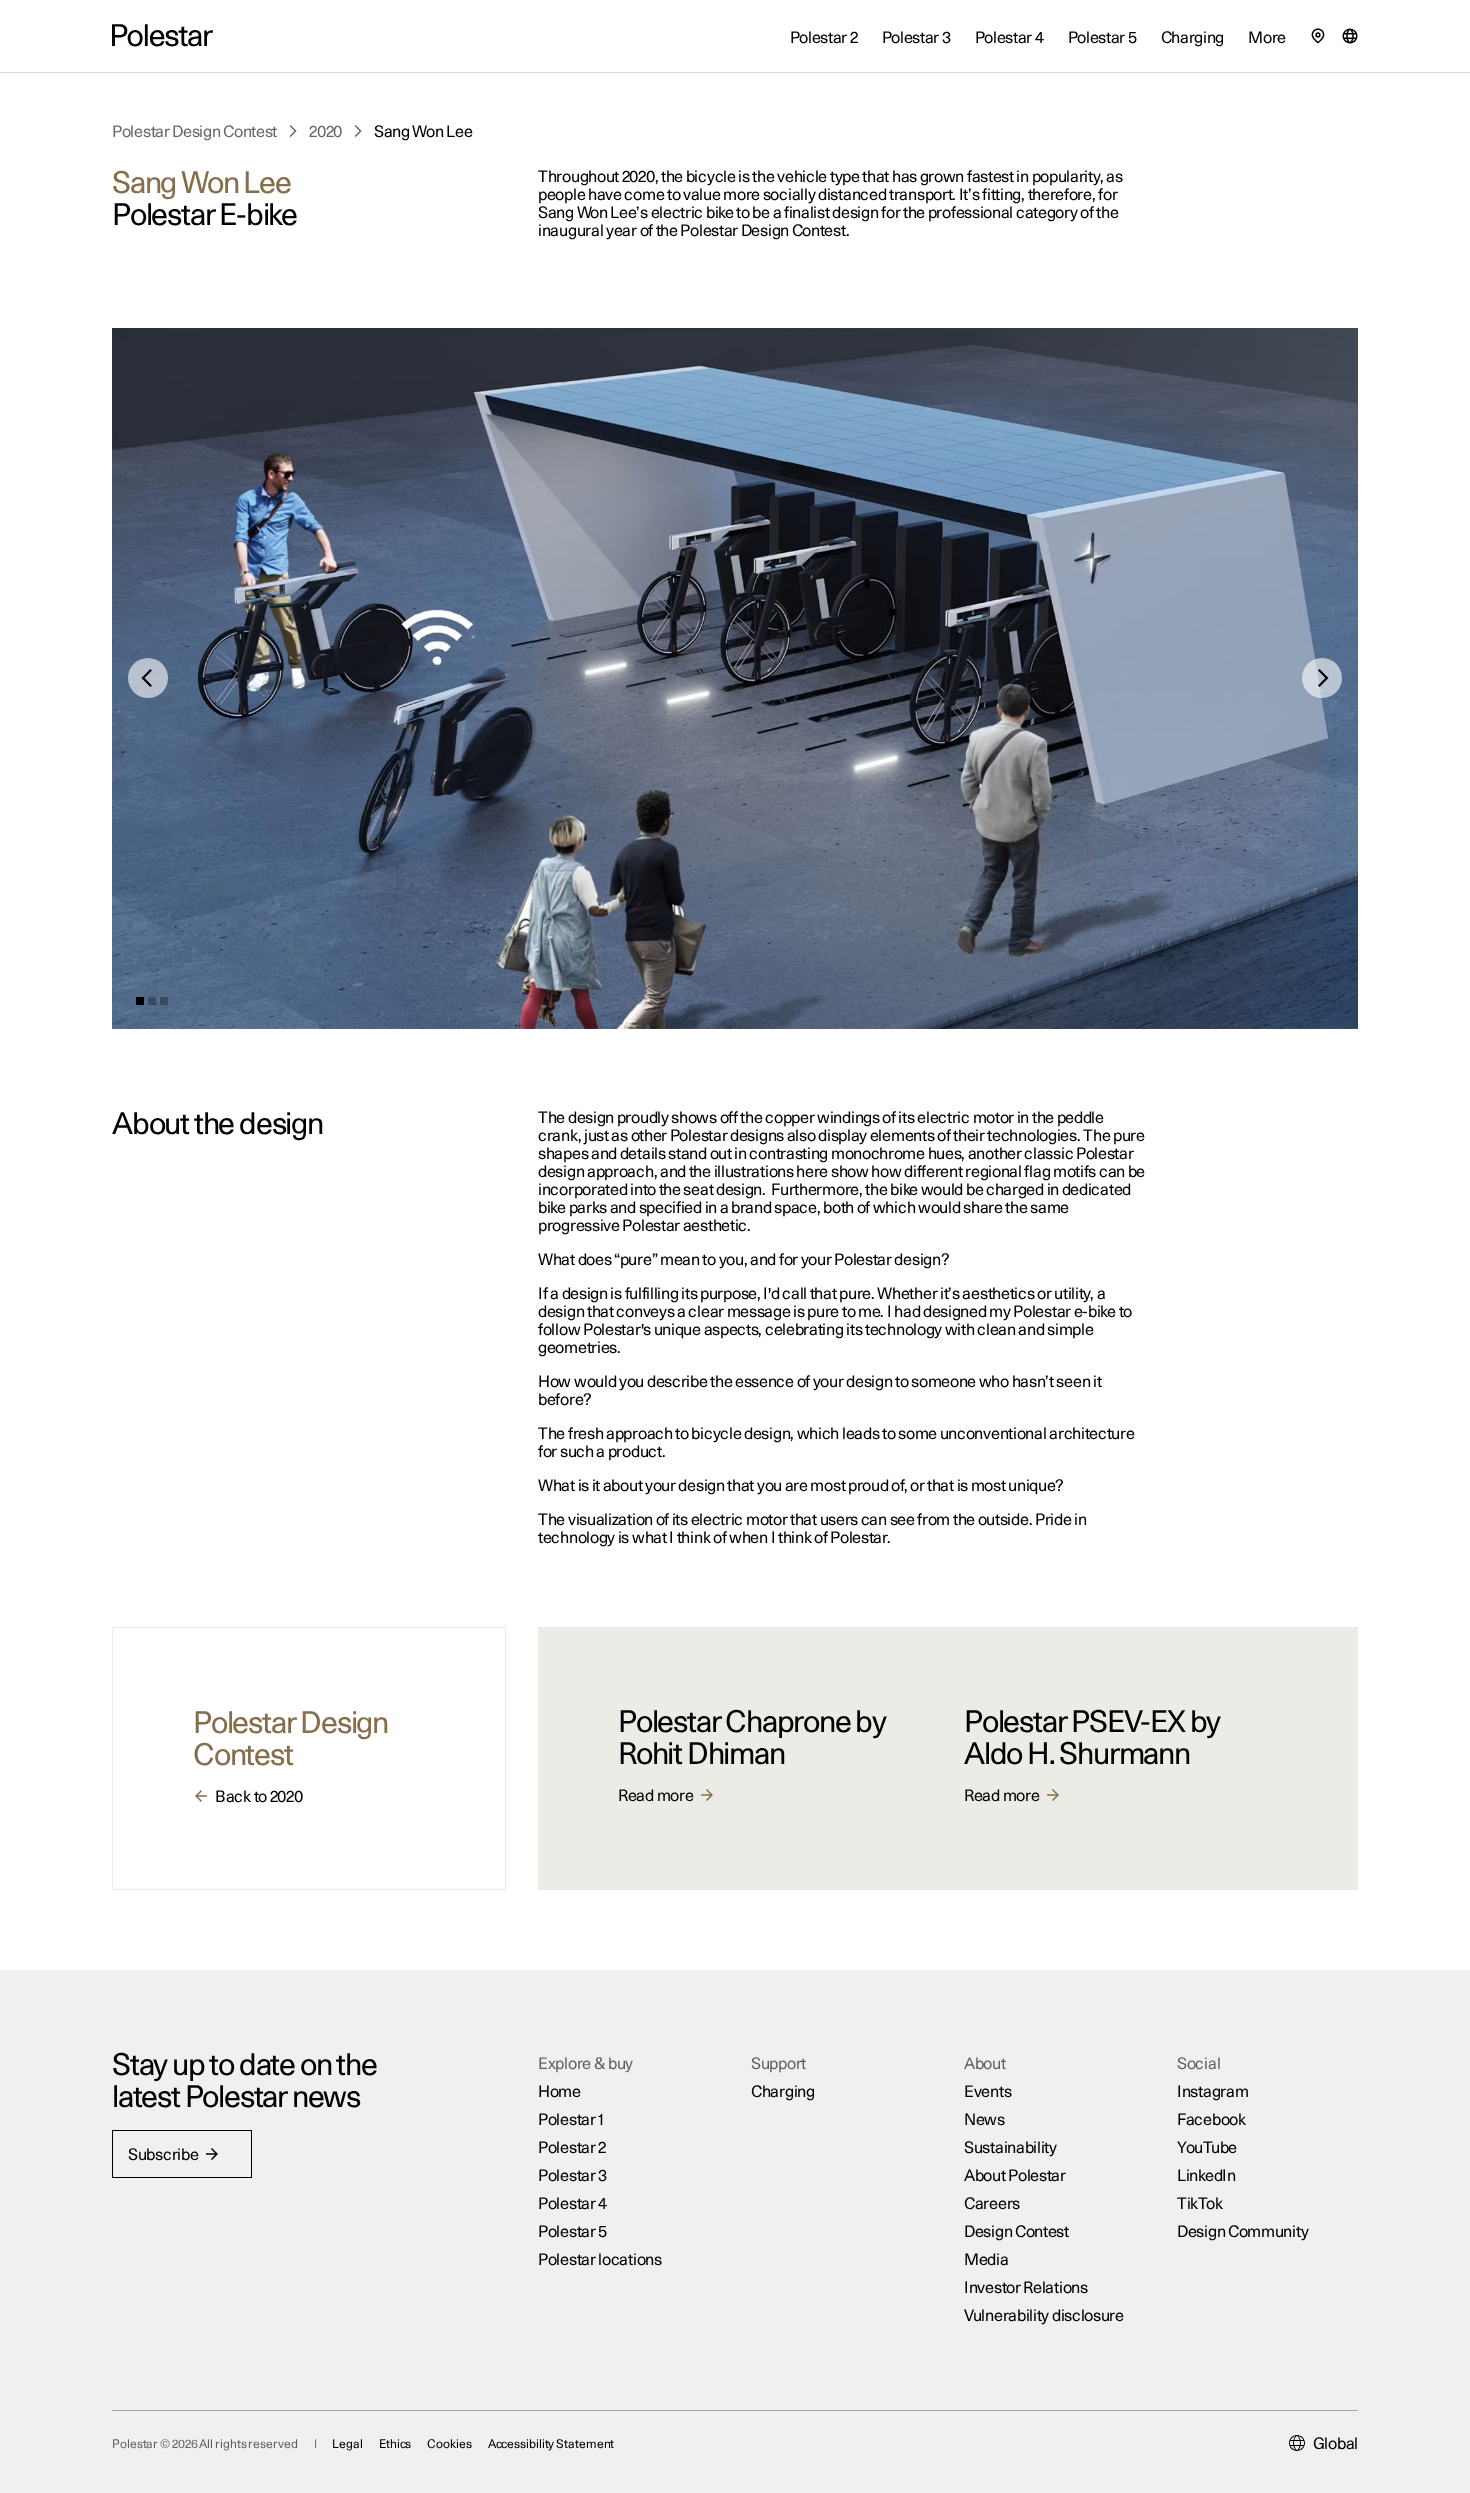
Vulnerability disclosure (1044, 2316)
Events (987, 2092)
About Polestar (1015, 2176)
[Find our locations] (1318, 36)
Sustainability (1010, 2148)
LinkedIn (1206, 2176)
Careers (992, 2204)
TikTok (1199, 2204)
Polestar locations (600, 2260)
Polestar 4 (572, 2204)
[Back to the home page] (162, 36)
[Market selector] (1350, 36)
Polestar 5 (572, 2232)
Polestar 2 (572, 2148)
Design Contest (1016, 2232)
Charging (783, 2092)
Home (559, 2092)
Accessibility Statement (551, 2444)
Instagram (1212, 2092)
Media (986, 2260)
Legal (347, 2444)
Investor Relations (1026, 2288)
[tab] (140, 1001)
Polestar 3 (572, 2176)
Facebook (1211, 2120)
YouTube (1207, 2148)
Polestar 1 (571, 2120)
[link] (194, 132)
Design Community (1242, 2232)
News (984, 2120)
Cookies (449, 2444)
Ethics (395, 2444)
